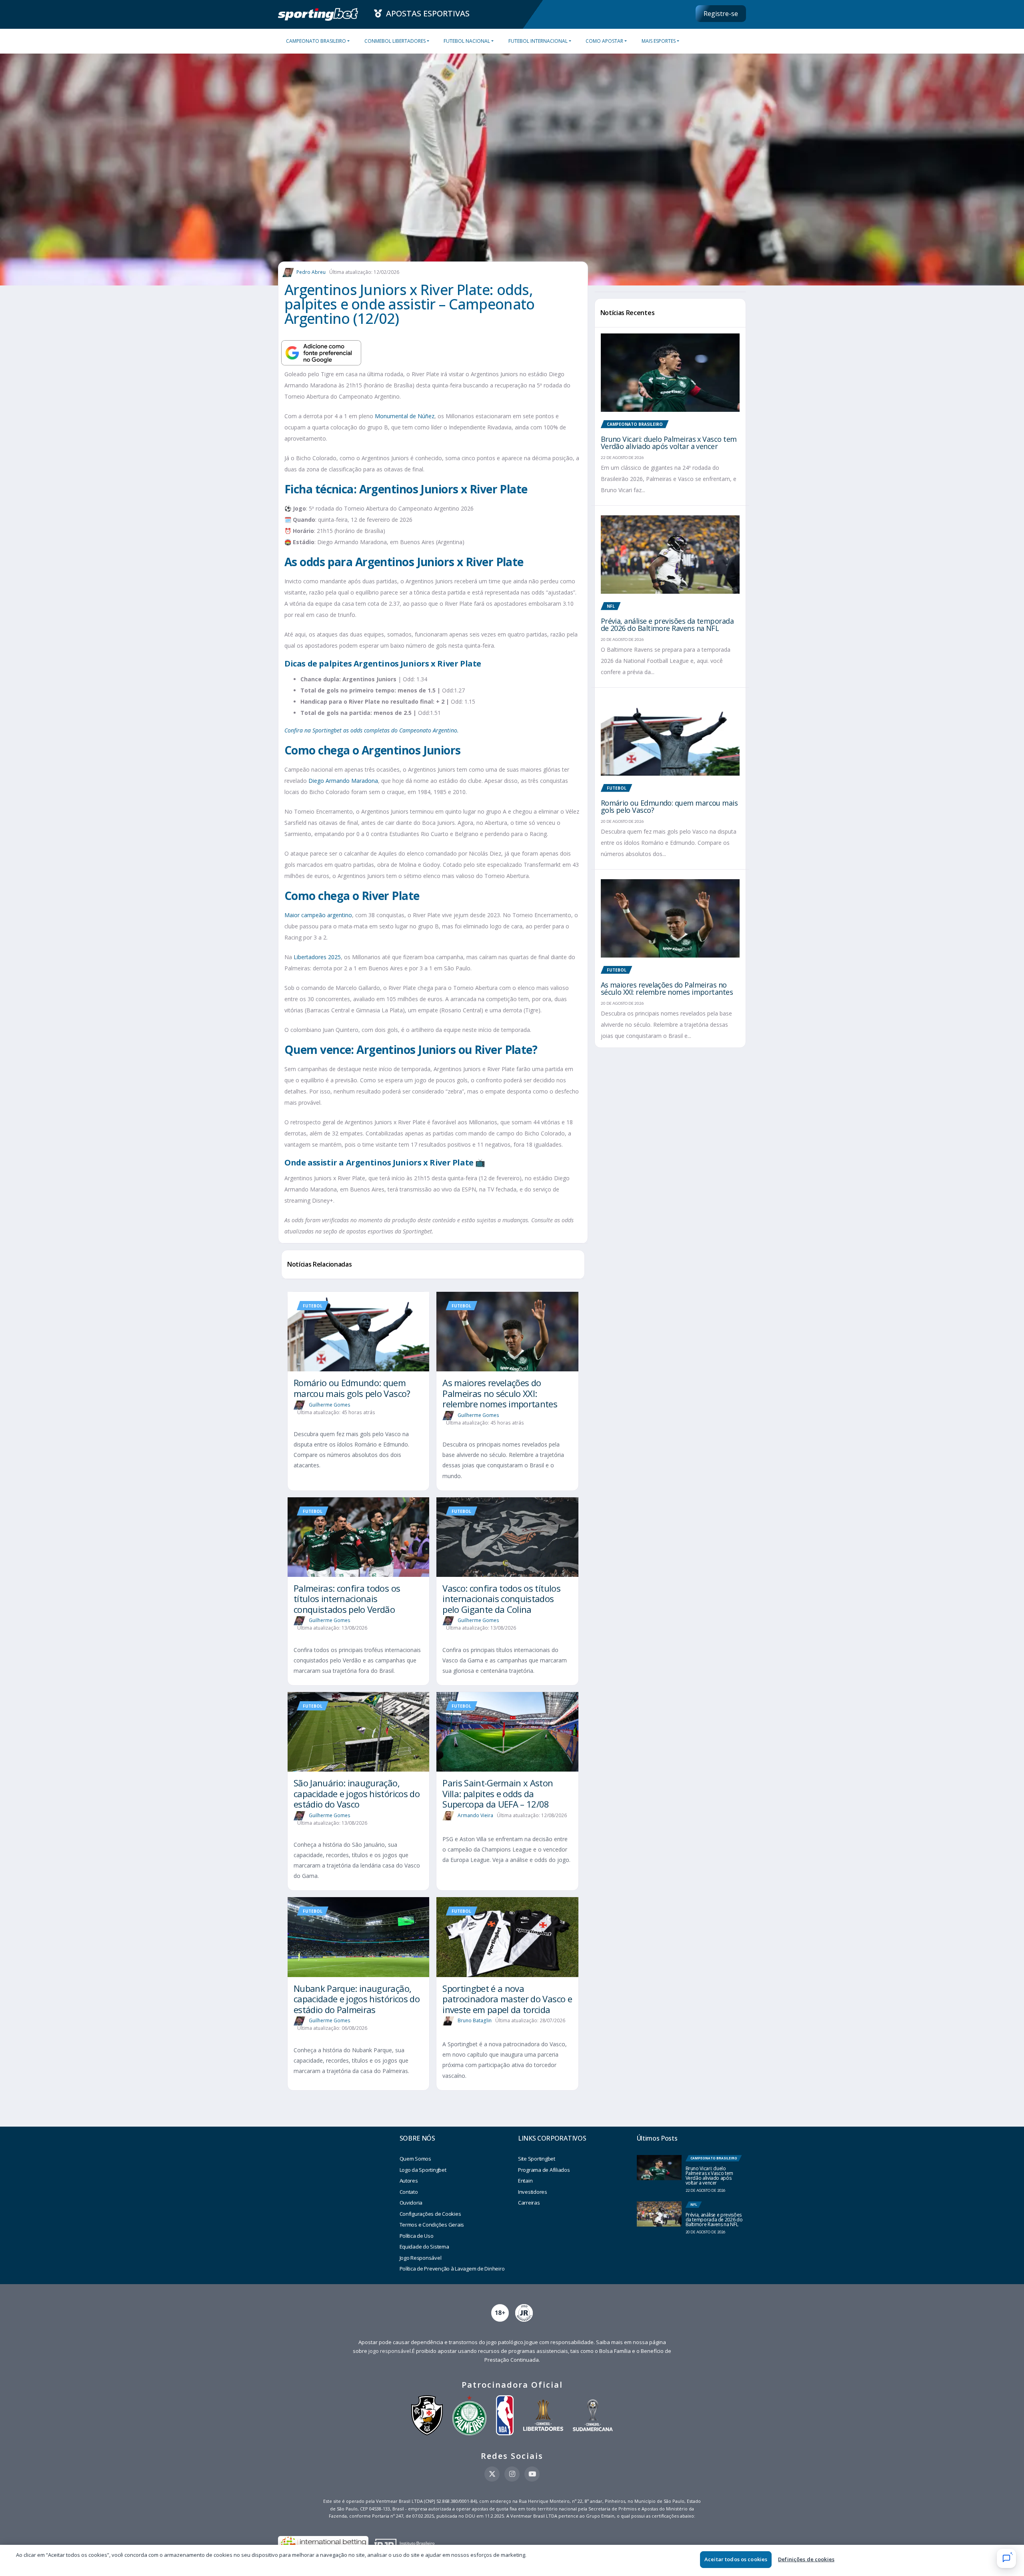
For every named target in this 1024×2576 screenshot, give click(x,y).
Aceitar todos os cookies (736, 2559)
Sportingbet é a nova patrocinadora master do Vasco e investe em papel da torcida (507, 1999)
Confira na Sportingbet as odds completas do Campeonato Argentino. (372, 730)
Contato (409, 2192)
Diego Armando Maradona (343, 781)
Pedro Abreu (311, 272)
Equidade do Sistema (424, 2247)
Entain (525, 2181)
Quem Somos (415, 2159)
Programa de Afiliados (544, 2170)
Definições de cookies (806, 2559)
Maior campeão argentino (318, 915)
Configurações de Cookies (430, 2214)
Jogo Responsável (421, 2258)
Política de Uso (417, 2236)
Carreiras (529, 2203)
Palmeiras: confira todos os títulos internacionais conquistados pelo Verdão (347, 1599)
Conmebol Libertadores (395, 41)
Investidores (533, 2192)
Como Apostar (604, 41)
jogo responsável (390, 2351)
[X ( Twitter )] (492, 2474)
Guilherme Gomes (330, 1404)
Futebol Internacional (538, 41)
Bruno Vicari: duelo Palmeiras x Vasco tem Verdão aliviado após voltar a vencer (669, 443)
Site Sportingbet (537, 2159)
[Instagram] (512, 2474)
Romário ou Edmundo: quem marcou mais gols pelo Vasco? (352, 1388)
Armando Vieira (475, 1815)
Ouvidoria (411, 2203)
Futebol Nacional (467, 41)
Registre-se (721, 14)
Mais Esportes (659, 41)
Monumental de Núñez (405, 416)
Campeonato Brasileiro (316, 41)
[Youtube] (532, 2474)
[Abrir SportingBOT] (1006, 2558)
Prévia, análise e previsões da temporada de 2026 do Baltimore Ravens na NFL (667, 625)
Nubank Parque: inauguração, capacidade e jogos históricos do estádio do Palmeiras (357, 1999)
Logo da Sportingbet (423, 2170)
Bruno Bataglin (475, 2020)
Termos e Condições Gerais (432, 2225)
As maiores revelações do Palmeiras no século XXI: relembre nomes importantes (500, 1393)
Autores (409, 2181)
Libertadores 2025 (317, 957)
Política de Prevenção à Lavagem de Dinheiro (452, 2269)
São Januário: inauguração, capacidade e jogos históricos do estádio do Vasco (357, 1793)
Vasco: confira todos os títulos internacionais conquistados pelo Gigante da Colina (501, 1599)
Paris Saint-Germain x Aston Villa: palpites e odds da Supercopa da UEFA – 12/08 (498, 1793)
